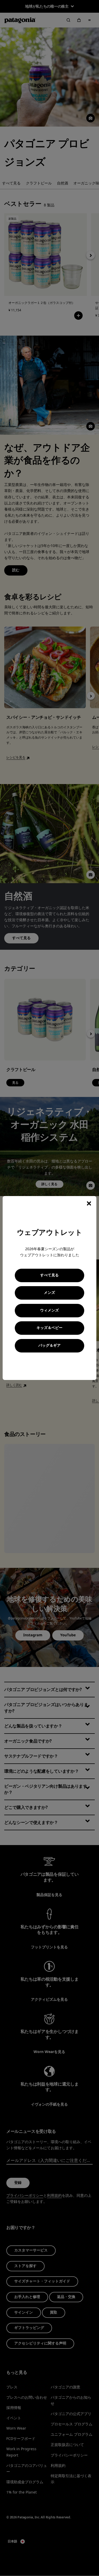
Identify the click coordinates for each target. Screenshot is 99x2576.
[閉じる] (89, 1203)
